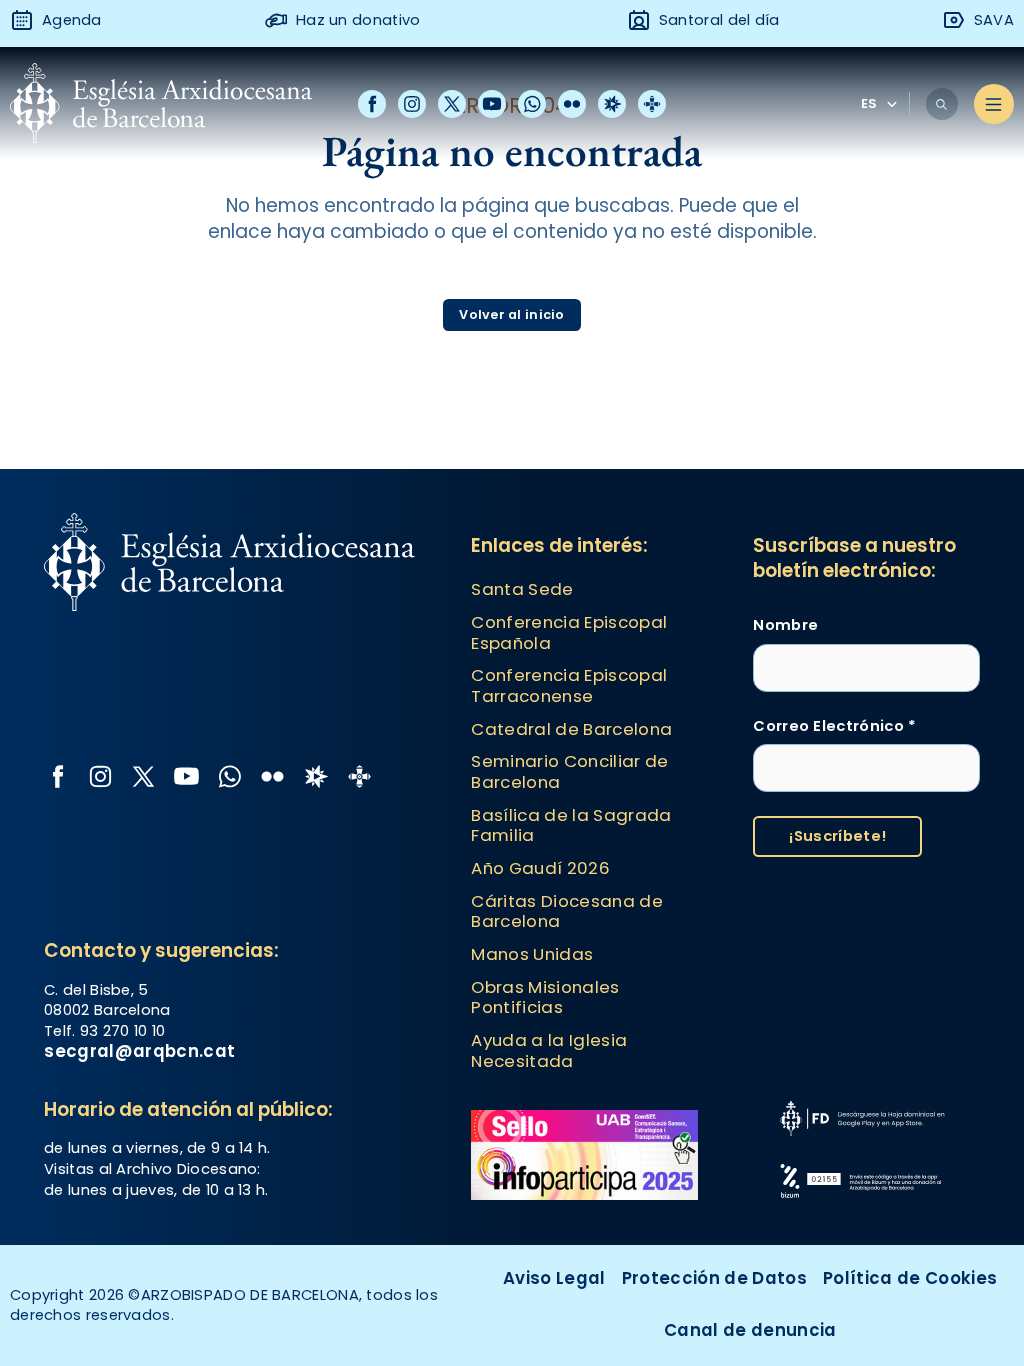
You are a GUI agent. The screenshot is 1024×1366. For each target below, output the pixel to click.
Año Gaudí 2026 (540, 868)
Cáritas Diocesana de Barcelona (567, 911)
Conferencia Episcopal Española (569, 632)
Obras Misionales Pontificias (545, 997)
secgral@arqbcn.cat (139, 1051)
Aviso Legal (554, 1278)
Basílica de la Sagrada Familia (571, 825)
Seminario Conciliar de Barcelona (569, 771)
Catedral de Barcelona (571, 729)
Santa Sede (522, 589)
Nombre (785, 625)
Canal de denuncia (750, 1330)
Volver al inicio (511, 314)
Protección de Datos (714, 1278)
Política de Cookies (910, 1278)
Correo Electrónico (834, 726)
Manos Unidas (532, 954)
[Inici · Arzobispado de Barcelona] (161, 104)
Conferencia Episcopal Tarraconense (569, 685)
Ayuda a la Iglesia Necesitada (549, 1050)
